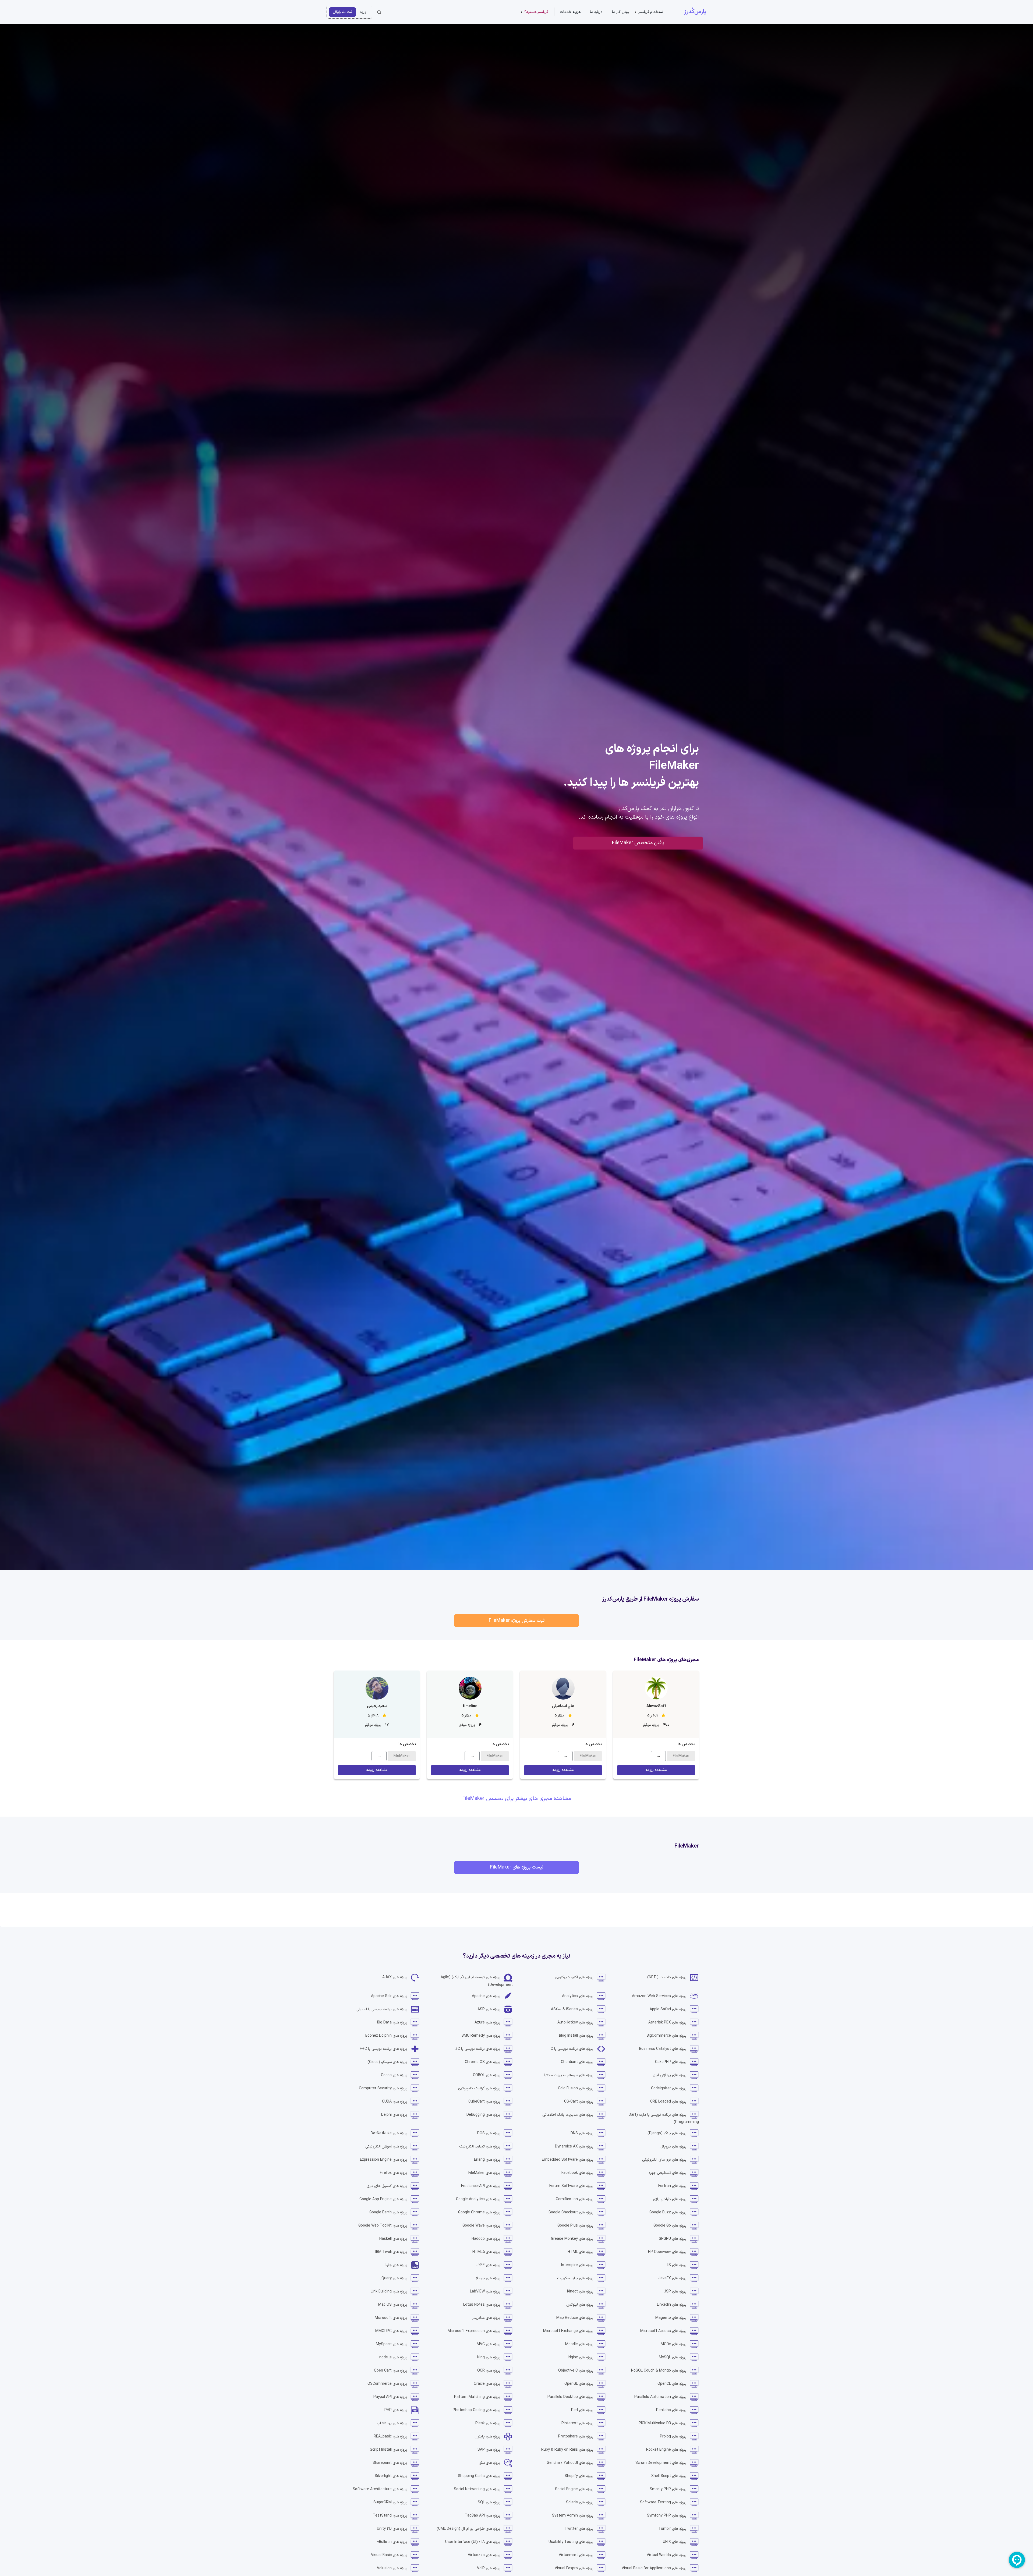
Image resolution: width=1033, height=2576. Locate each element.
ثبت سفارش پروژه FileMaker (517, 1621)
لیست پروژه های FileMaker (517, 1867)
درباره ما (596, 12)
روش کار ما (620, 12)
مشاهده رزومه (656, 1770)
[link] (673, 1977)
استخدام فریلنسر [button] (651, 12)
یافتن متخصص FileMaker (638, 843)
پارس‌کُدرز (695, 12)
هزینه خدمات (570, 12)
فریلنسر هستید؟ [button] (536, 12)
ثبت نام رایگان (342, 12)
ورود (363, 12)
